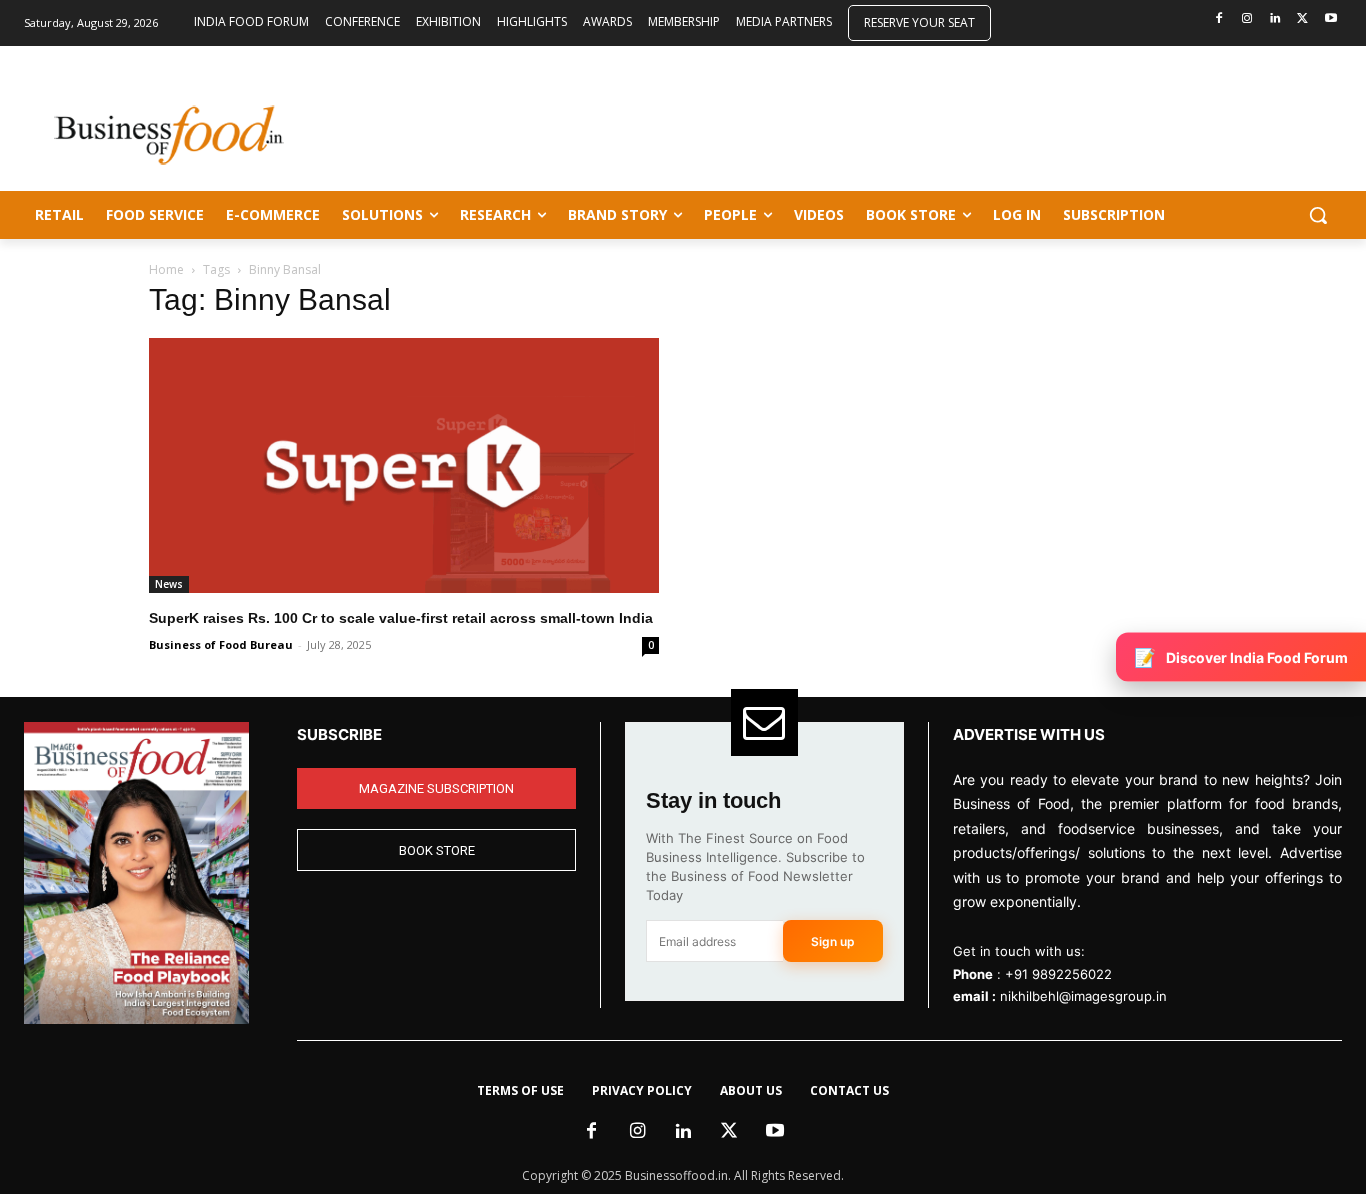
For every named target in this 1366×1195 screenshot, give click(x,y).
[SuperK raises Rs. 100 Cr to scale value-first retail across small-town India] (404, 465)
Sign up (833, 941)
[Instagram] (1247, 19)
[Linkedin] (1275, 19)
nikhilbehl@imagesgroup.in (1083, 996)
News (169, 584)
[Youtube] (1330, 19)
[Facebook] (1219, 19)
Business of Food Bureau (221, 644)
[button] (1318, 215)
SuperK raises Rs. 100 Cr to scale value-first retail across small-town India (401, 618)
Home (166, 269)
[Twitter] (1302, 19)
